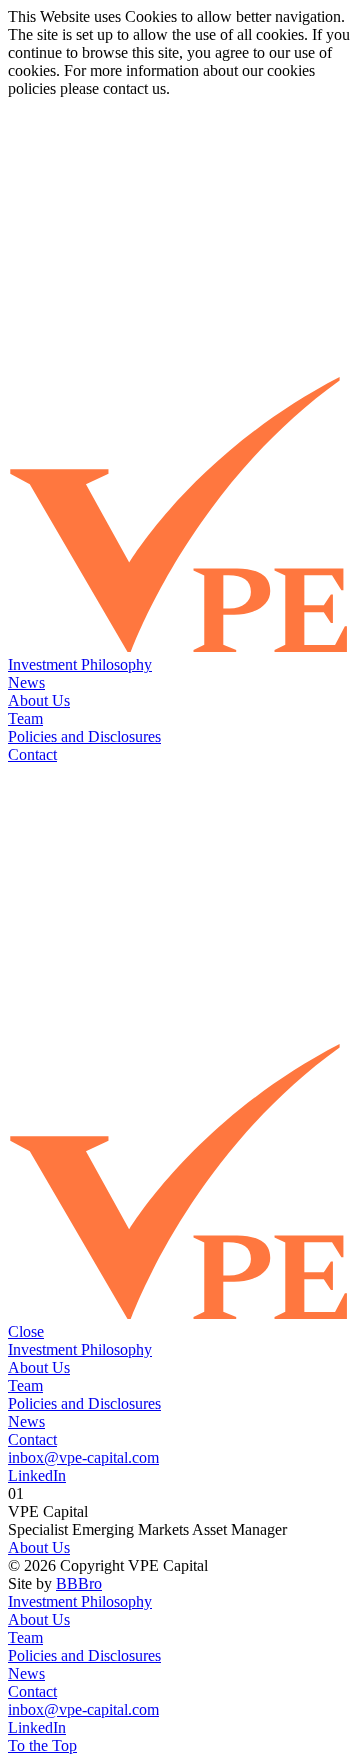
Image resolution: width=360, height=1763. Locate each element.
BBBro (79, 1583)
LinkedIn (37, 1475)
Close (26, 1331)
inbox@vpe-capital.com (83, 1457)
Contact (32, 754)
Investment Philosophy (80, 664)
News (26, 682)
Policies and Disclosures (84, 736)
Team (25, 718)
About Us (39, 700)
